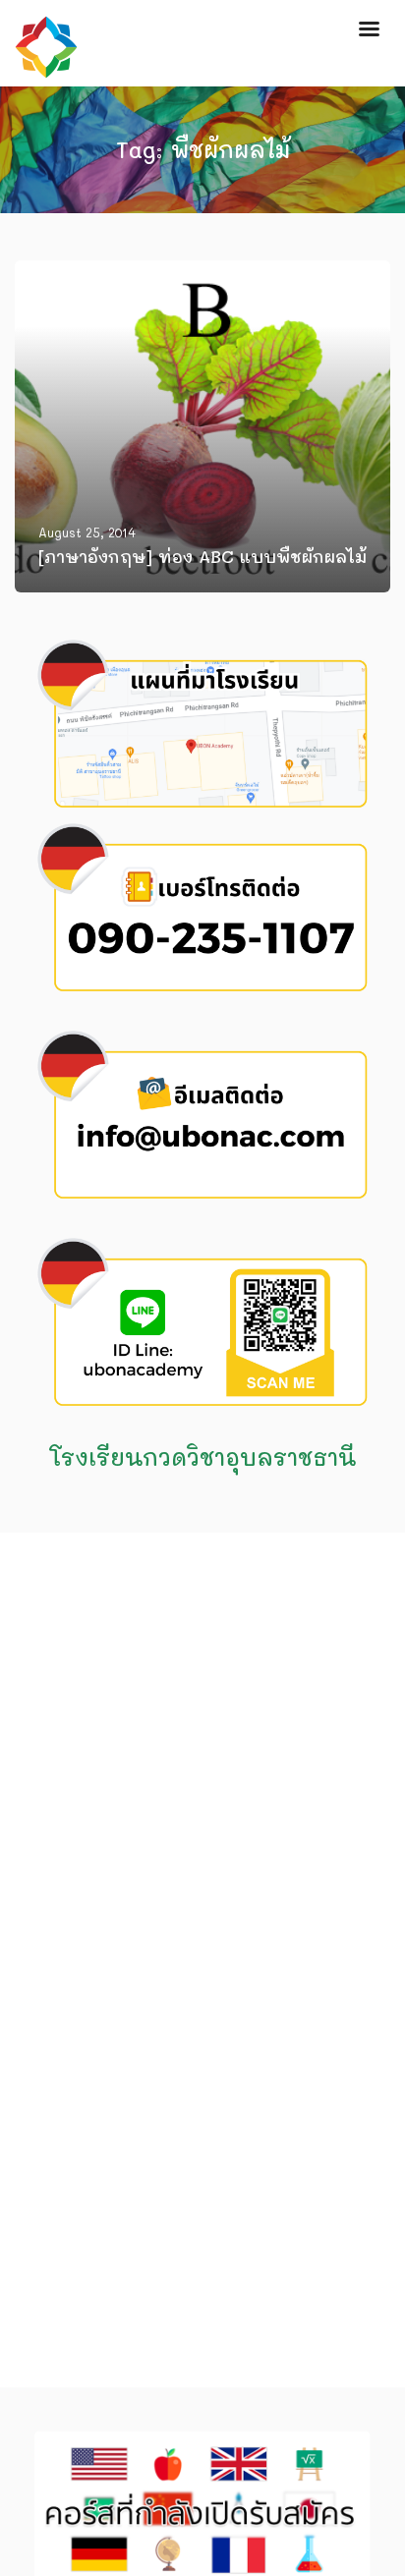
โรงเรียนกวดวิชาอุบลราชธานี (202, 1457)
